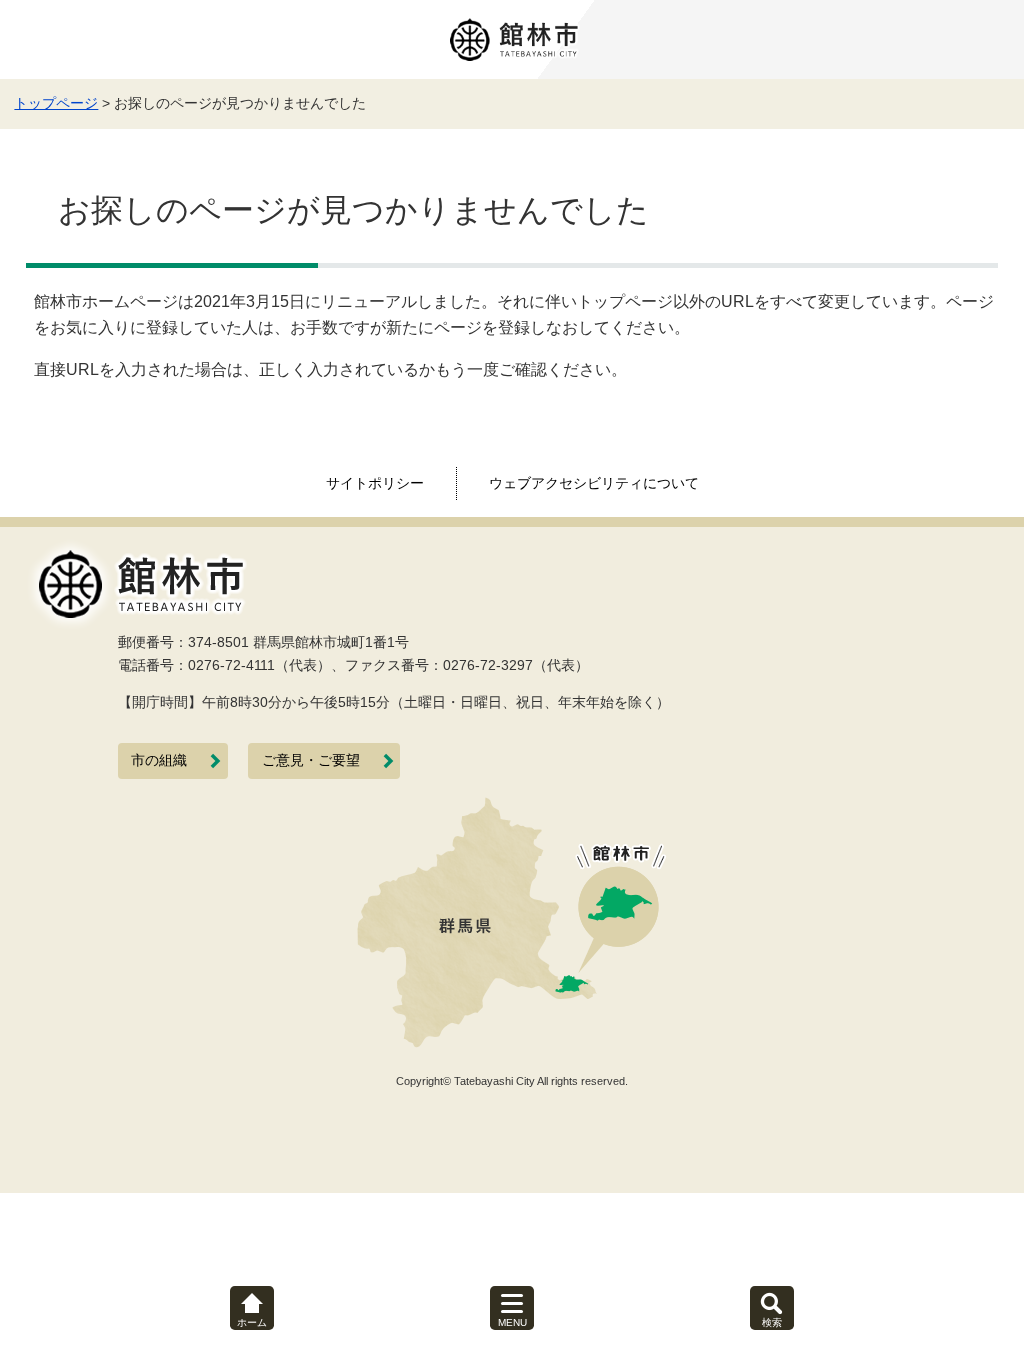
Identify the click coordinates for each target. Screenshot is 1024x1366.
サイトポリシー (375, 483)
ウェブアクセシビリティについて (594, 483)
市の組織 (159, 760)
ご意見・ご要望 (311, 760)
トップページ (56, 103)
